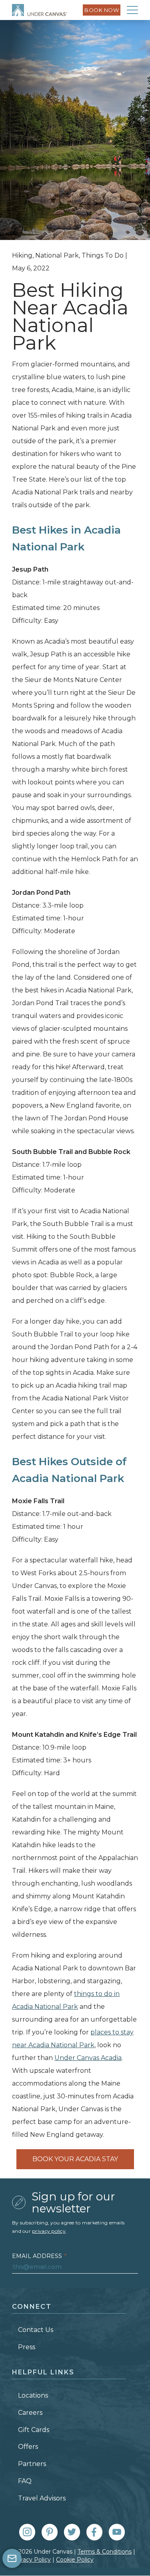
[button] (132, 10)
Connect (32, 2307)
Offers (28, 2447)
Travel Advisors (42, 2498)
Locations (33, 2395)
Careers (30, 2413)
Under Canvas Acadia (88, 2058)
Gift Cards (34, 2430)
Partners (32, 2464)
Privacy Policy (31, 2560)
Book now (102, 10)
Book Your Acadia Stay (75, 2159)
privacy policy (49, 2231)
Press (27, 2347)
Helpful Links (43, 2372)
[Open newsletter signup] (12, 2558)
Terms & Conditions (105, 2552)
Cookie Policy (75, 2560)
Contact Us (36, 2330)
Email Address (39, 2256)
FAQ (25, 2481)
